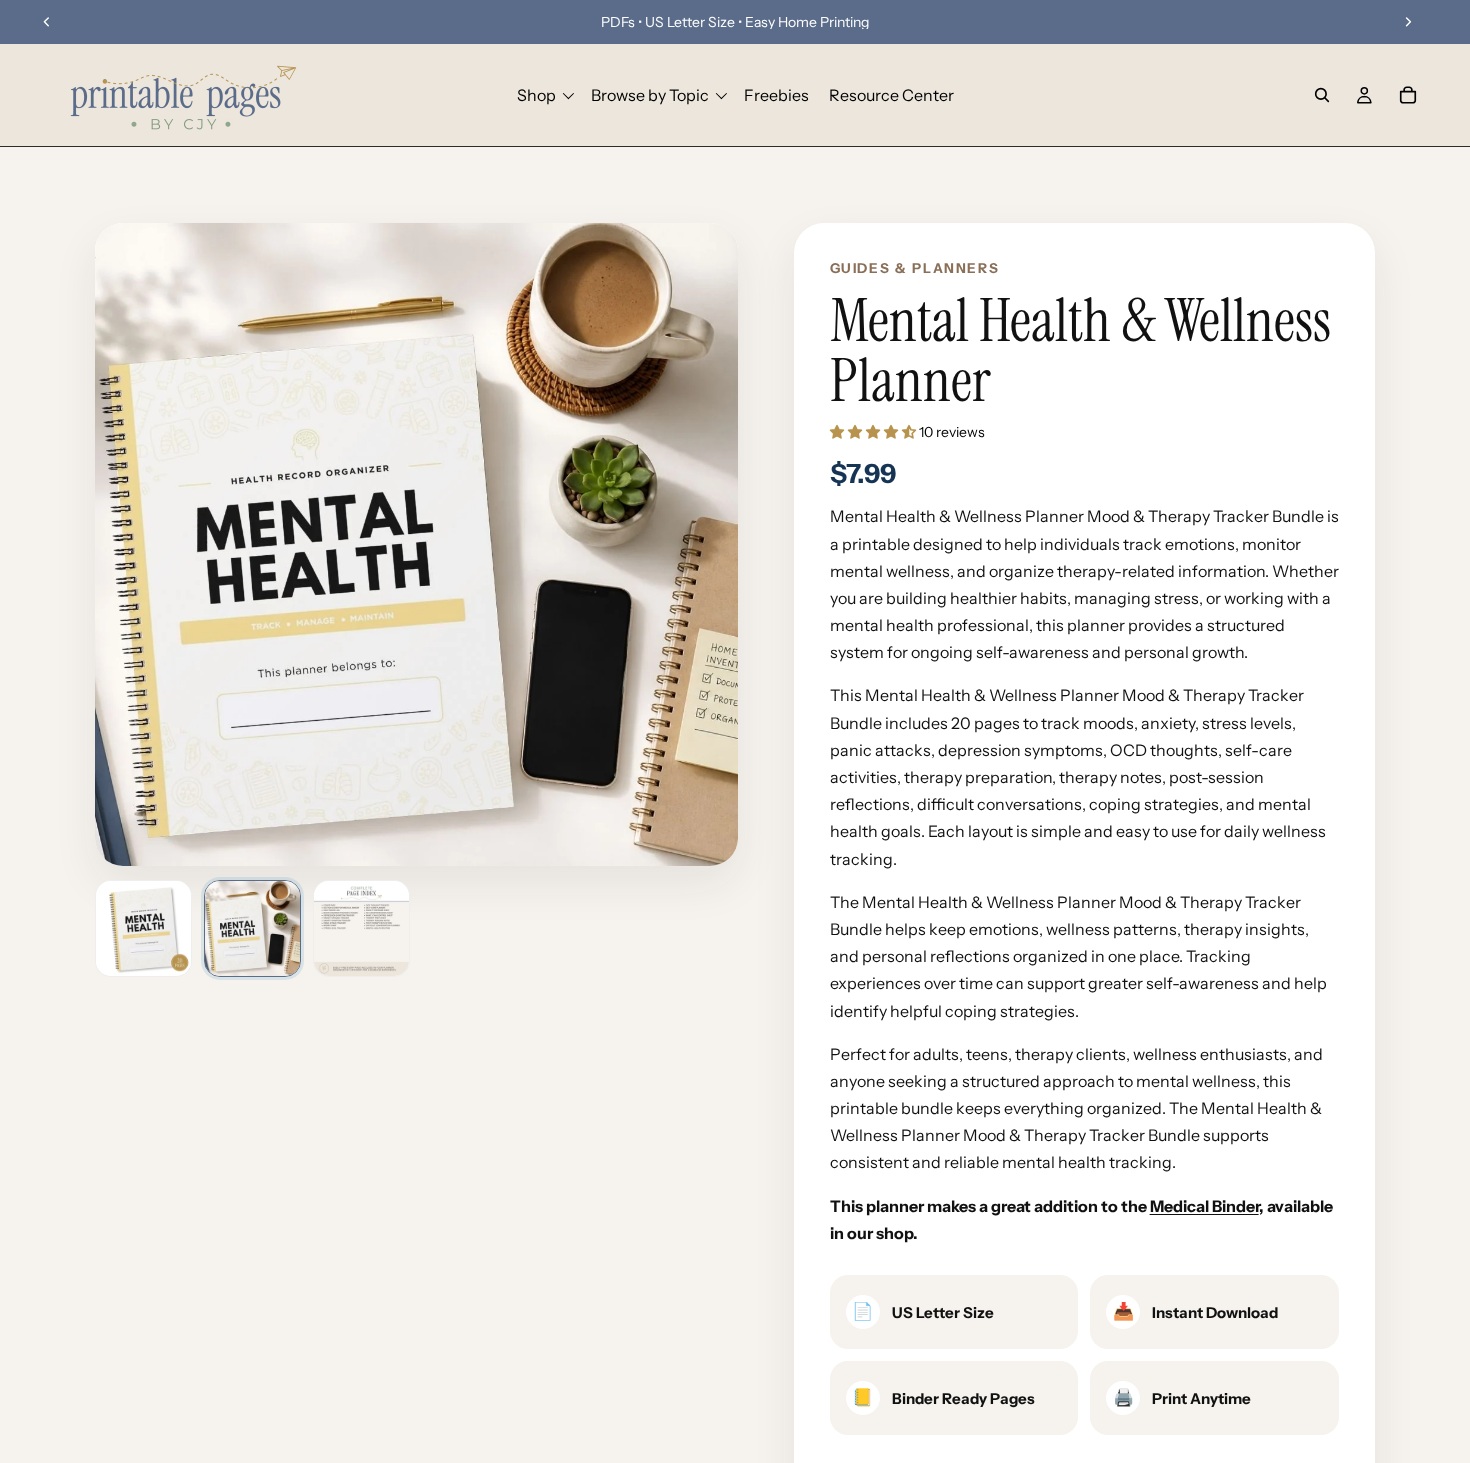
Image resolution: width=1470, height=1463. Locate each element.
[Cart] (1408, 95)
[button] (874, 432)
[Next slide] (1408, 22)
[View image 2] (252, 928)
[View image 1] (143, 928)
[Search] (1322, 95)
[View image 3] (361, 928)
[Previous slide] (47, 22)
